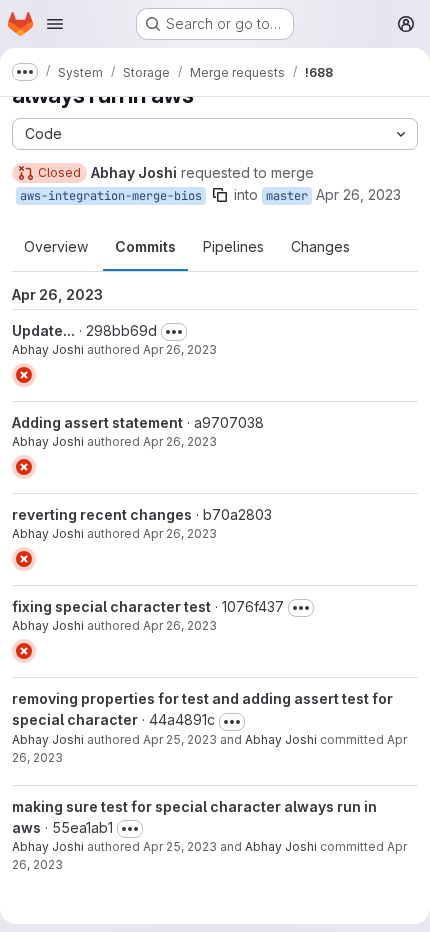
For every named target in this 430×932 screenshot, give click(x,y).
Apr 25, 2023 (180, 739)
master (287, 196)
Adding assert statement (97, 422)
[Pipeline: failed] (24, 375)
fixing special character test (111, 606)
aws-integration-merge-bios (111, 196)
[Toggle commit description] (174, 332)
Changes (320, 246)
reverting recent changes (102, 514)
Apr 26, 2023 (358, 194)
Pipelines (233, 246)
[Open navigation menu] (55, 24)
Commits (145, 246)
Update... (43, 330)
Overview (56, 246)
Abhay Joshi (48, 349)
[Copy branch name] (220, 195)
